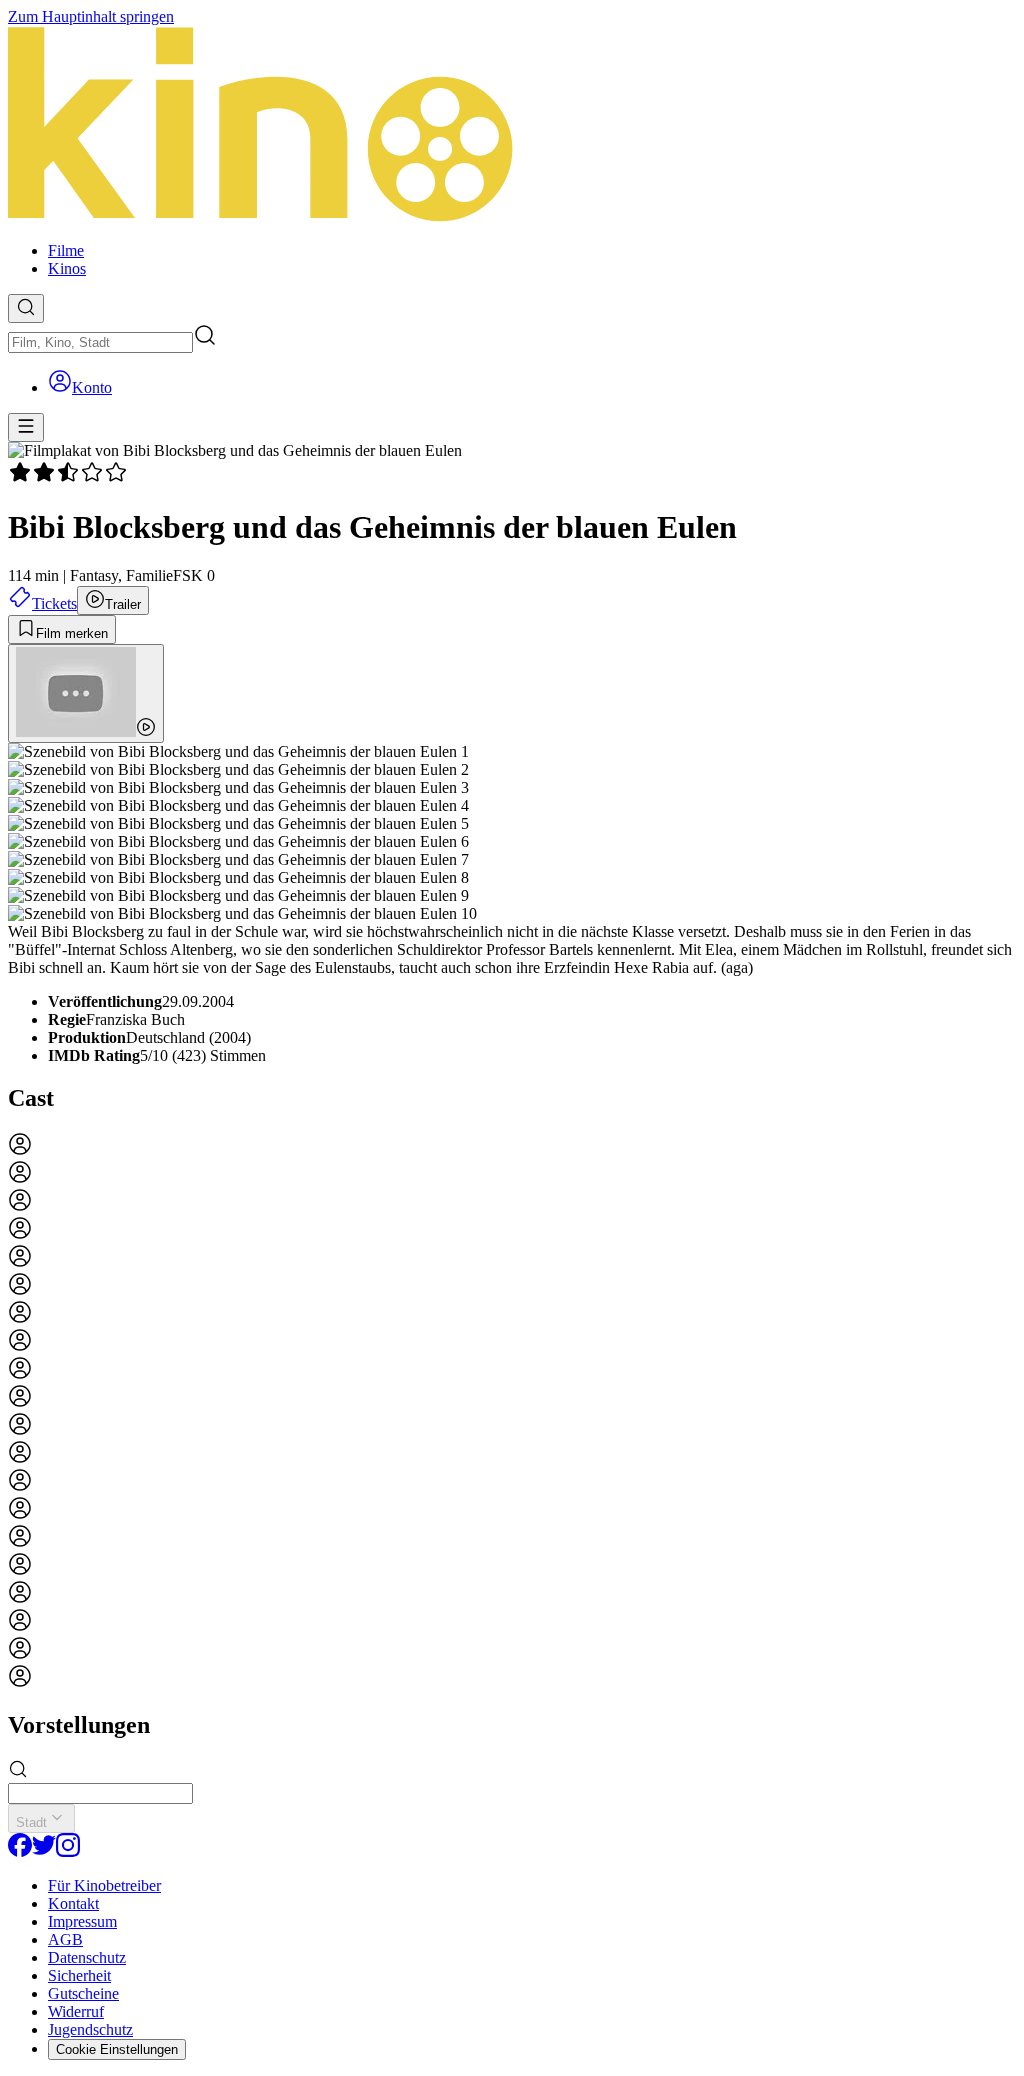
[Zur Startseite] (512, 126)
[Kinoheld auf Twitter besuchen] (44, 1851)
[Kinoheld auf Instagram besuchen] (68, 1851)
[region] (512, 1412)
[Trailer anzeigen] (86, 693)
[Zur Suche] (26, 308)
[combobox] (100, 342)
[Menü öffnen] (26, 427)
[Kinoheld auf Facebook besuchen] (20, 1851)
